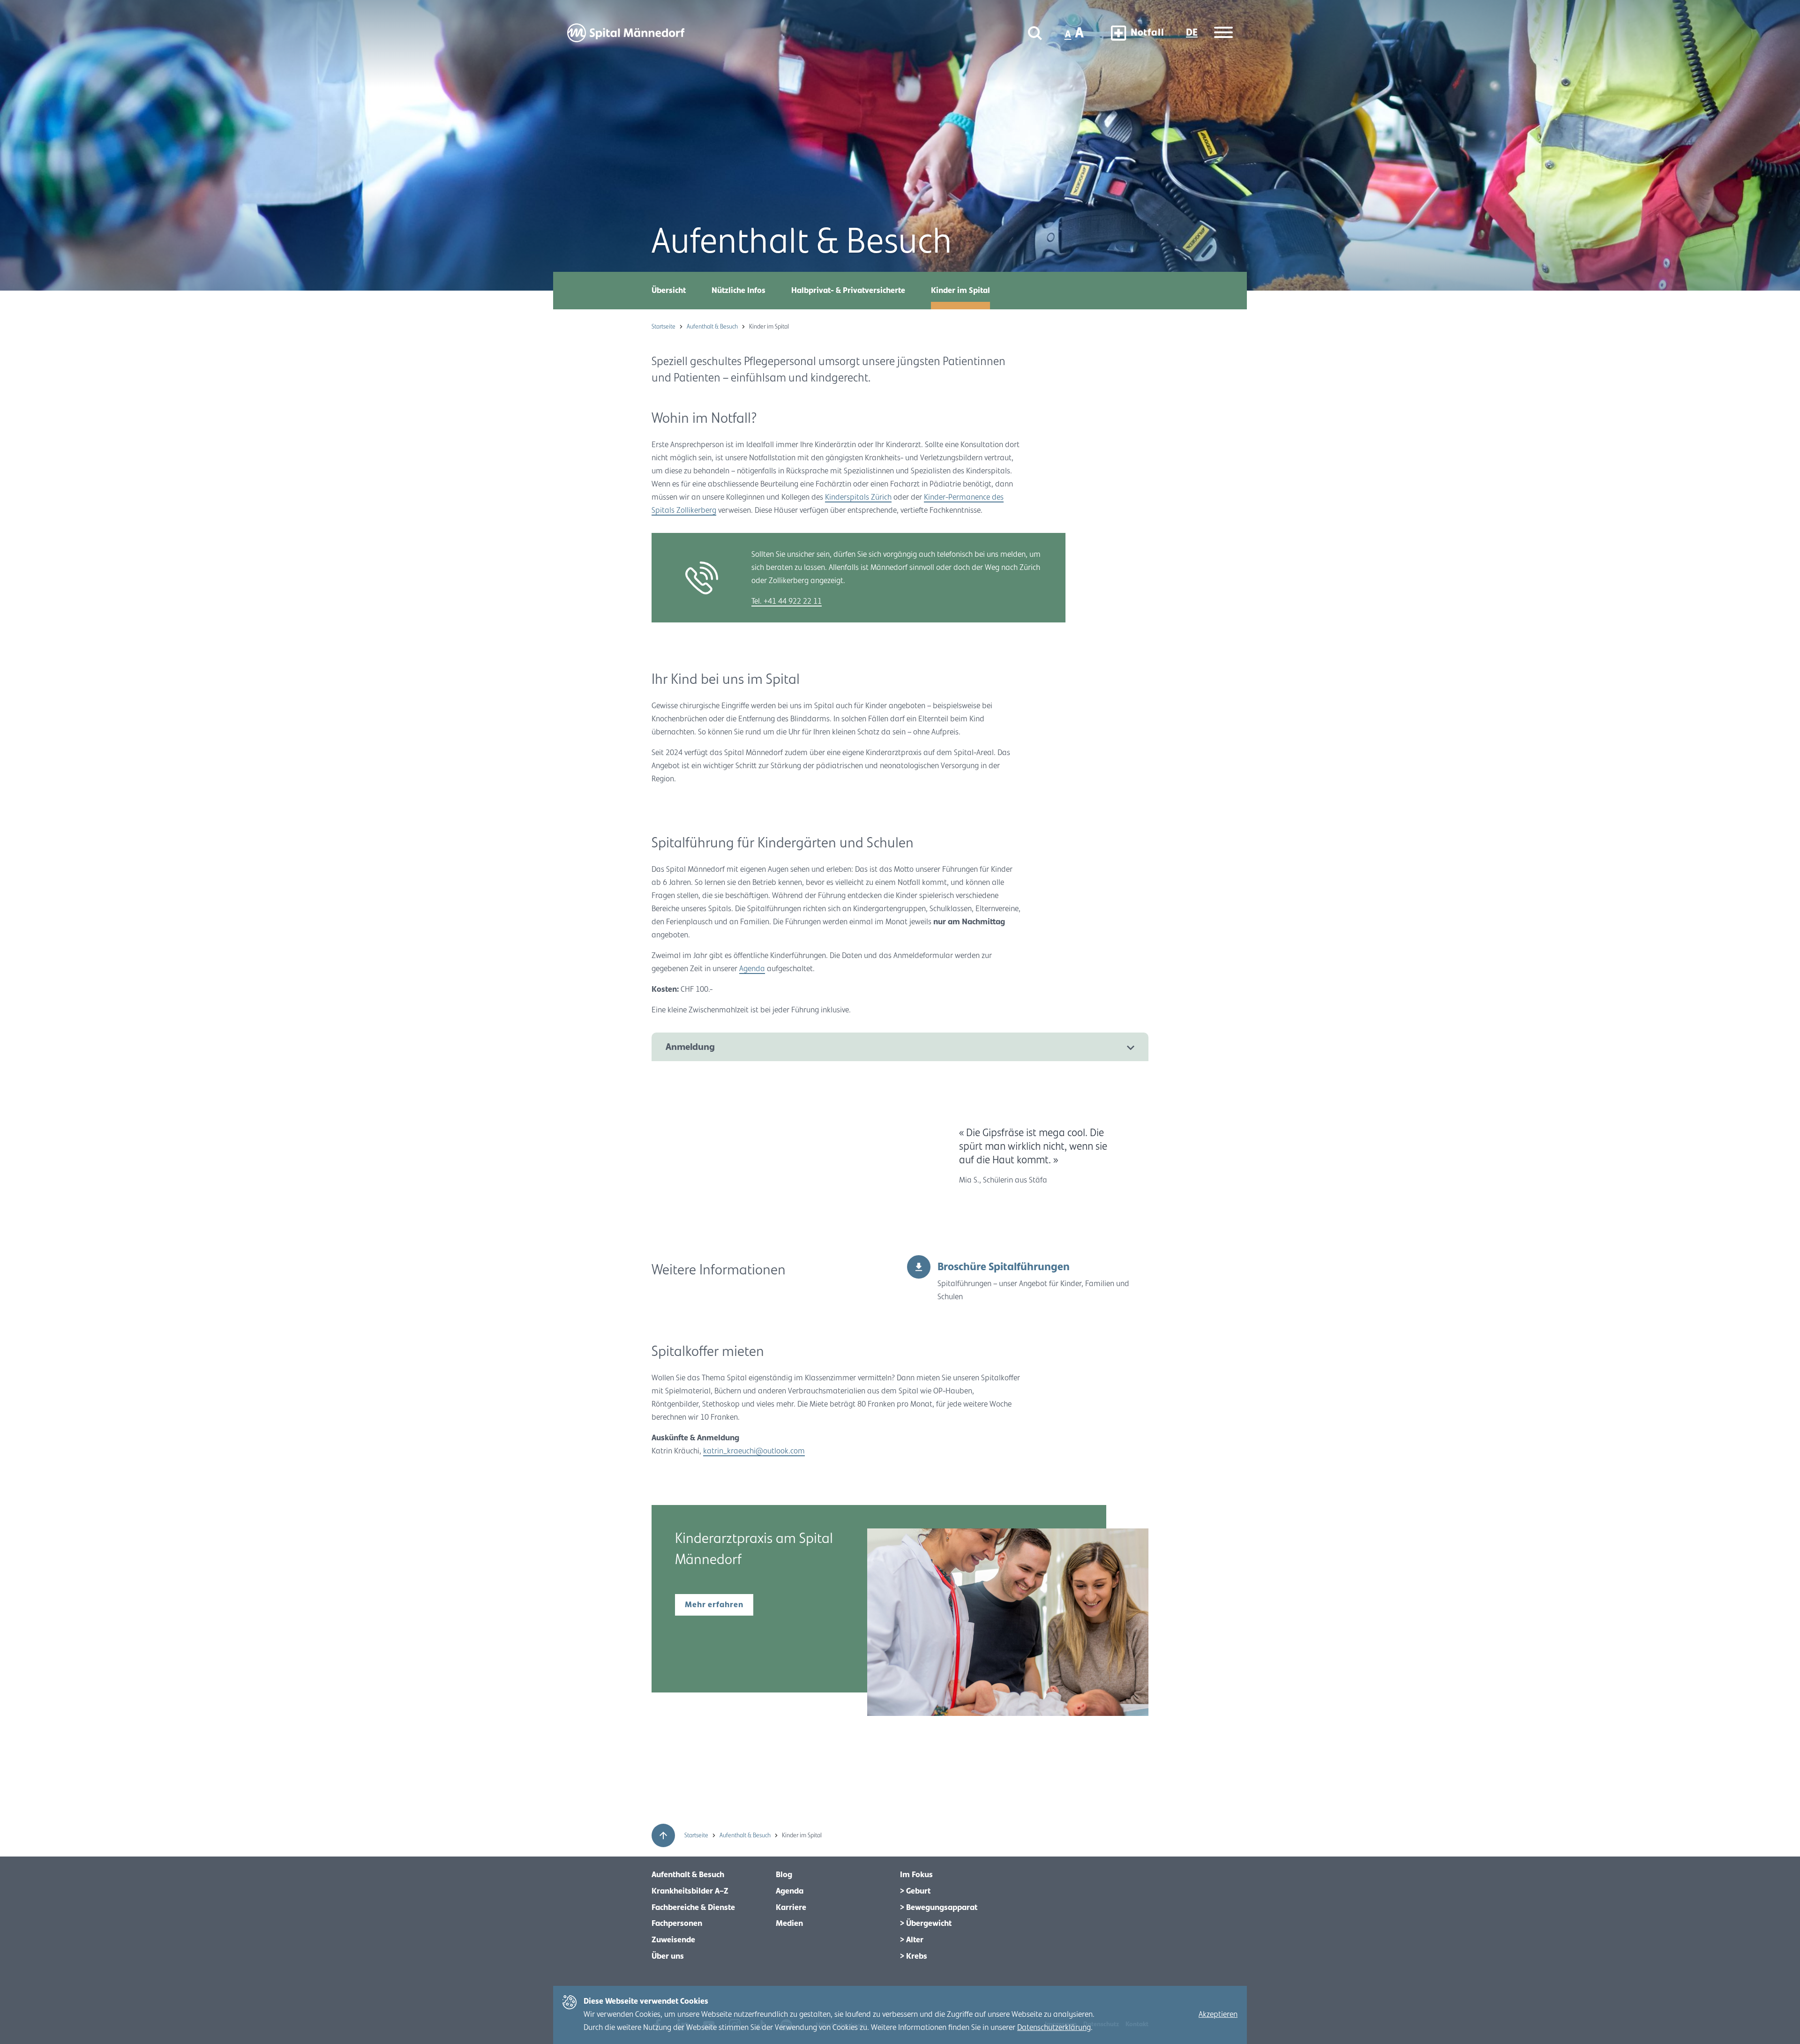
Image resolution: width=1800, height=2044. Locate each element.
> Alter (912, 1940)
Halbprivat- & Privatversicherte (848, 291)
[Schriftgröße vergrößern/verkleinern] (1075, 33)
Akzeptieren (1218, 2014)
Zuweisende (673, 1940)
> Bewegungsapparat (939, 1908)
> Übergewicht (926, 1924)
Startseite (664, 327)
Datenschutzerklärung (1054, 2028)
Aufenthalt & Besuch (713, 327)
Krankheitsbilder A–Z (690, 1891)
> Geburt (915, 1891)
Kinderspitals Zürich (858, 497)
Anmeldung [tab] (690, 1047)
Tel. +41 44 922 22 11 (787, 601)
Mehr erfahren (714, 1605)
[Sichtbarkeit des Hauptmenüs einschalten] (1223, 33)
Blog (784, 1875)
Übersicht (669, 291)
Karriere (791, 1908)
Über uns (668, 1956)
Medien (789, 1924)
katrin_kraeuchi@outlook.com (754, 1451)
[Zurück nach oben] (663, 1835)
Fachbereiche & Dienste (693, 1908)
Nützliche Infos (739, 291)
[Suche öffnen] (1035, 33)
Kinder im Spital (960, 291)
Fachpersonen (677, 1924)
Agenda (752, 969)
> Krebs (914, 1956)
